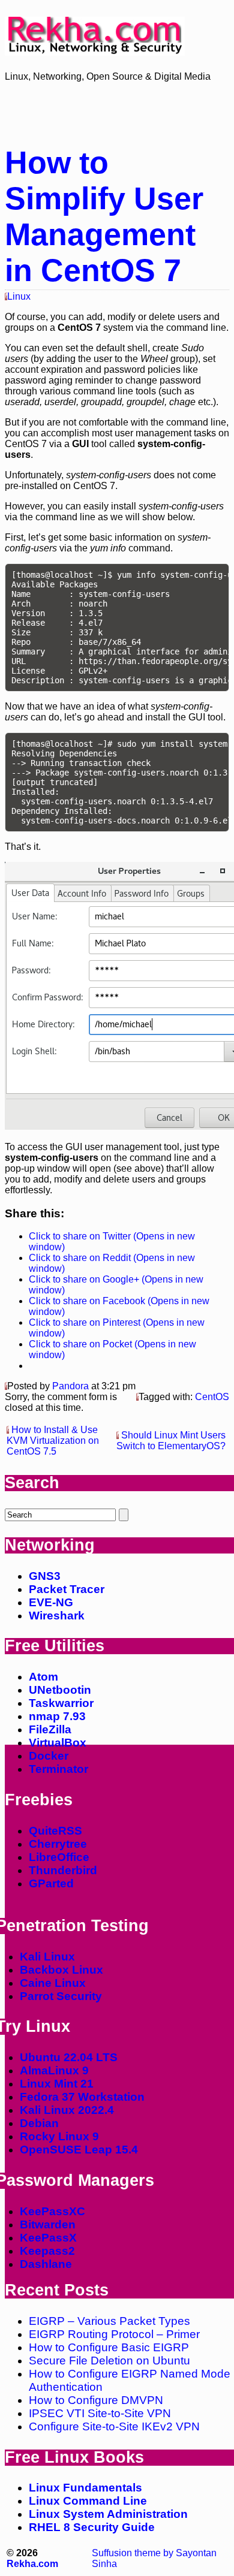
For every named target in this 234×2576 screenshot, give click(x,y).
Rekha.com (32, 2564)
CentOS (212, 1397)
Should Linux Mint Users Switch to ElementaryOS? (171, 1441)
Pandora (70, 1386)
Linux (19, 296)
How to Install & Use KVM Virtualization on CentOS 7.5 (53, 1441)
